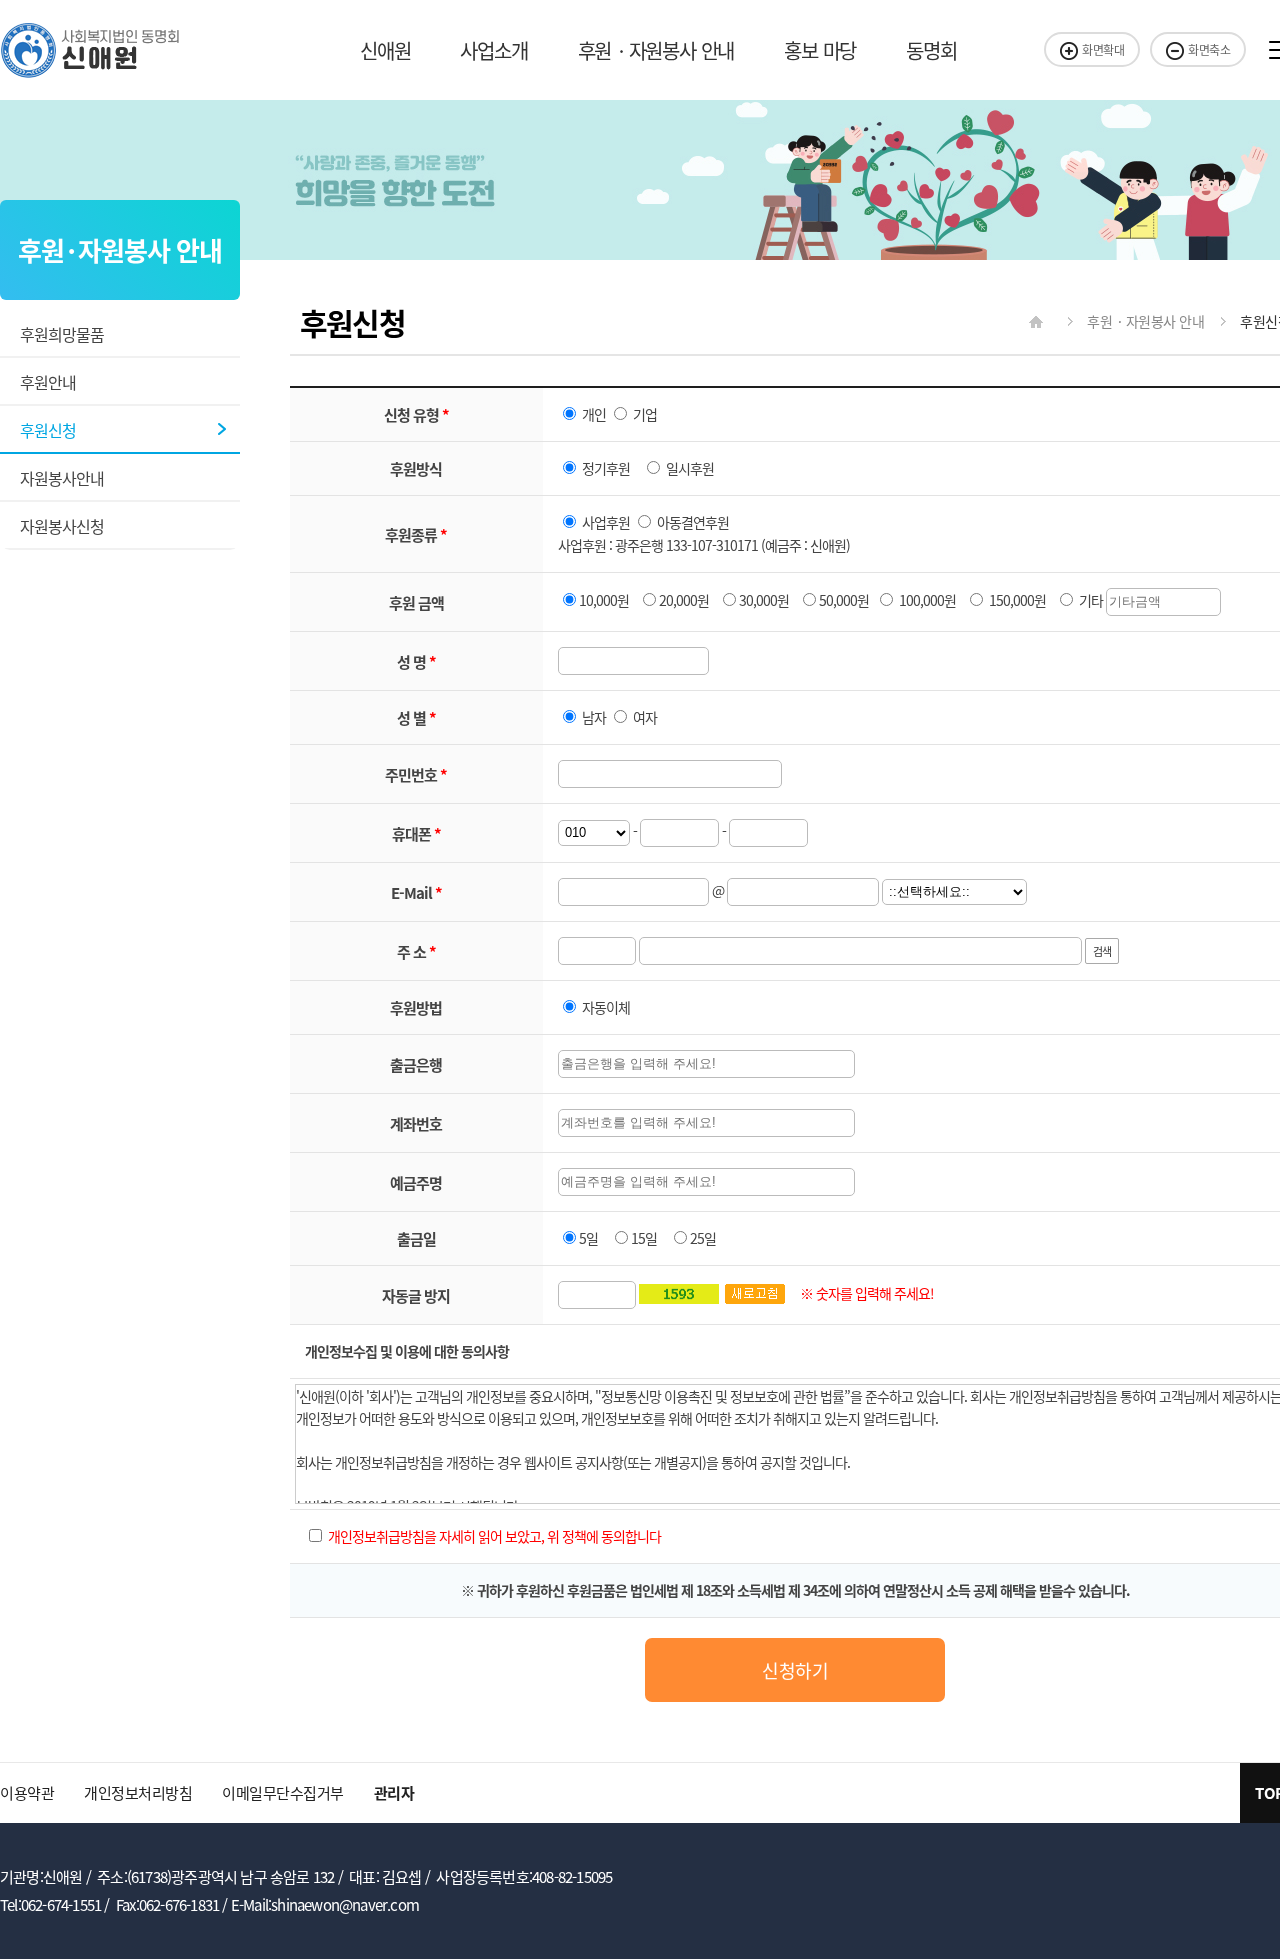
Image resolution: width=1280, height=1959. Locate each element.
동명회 (931, 50)
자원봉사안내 (62, 478)
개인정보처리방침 (138, 1792)
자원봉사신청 (62, 526)
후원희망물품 (62, 334)
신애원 (385, 50)
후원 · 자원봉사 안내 (656, 50)
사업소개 (493, 50)
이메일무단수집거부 (283, 1792)
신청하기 (795, 1670)
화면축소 (1209, 49)
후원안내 (48, 382)
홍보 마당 (820, 50)
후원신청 (48, 430)
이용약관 (27, 1792)
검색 (1102, 951)
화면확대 (1103, 49)
